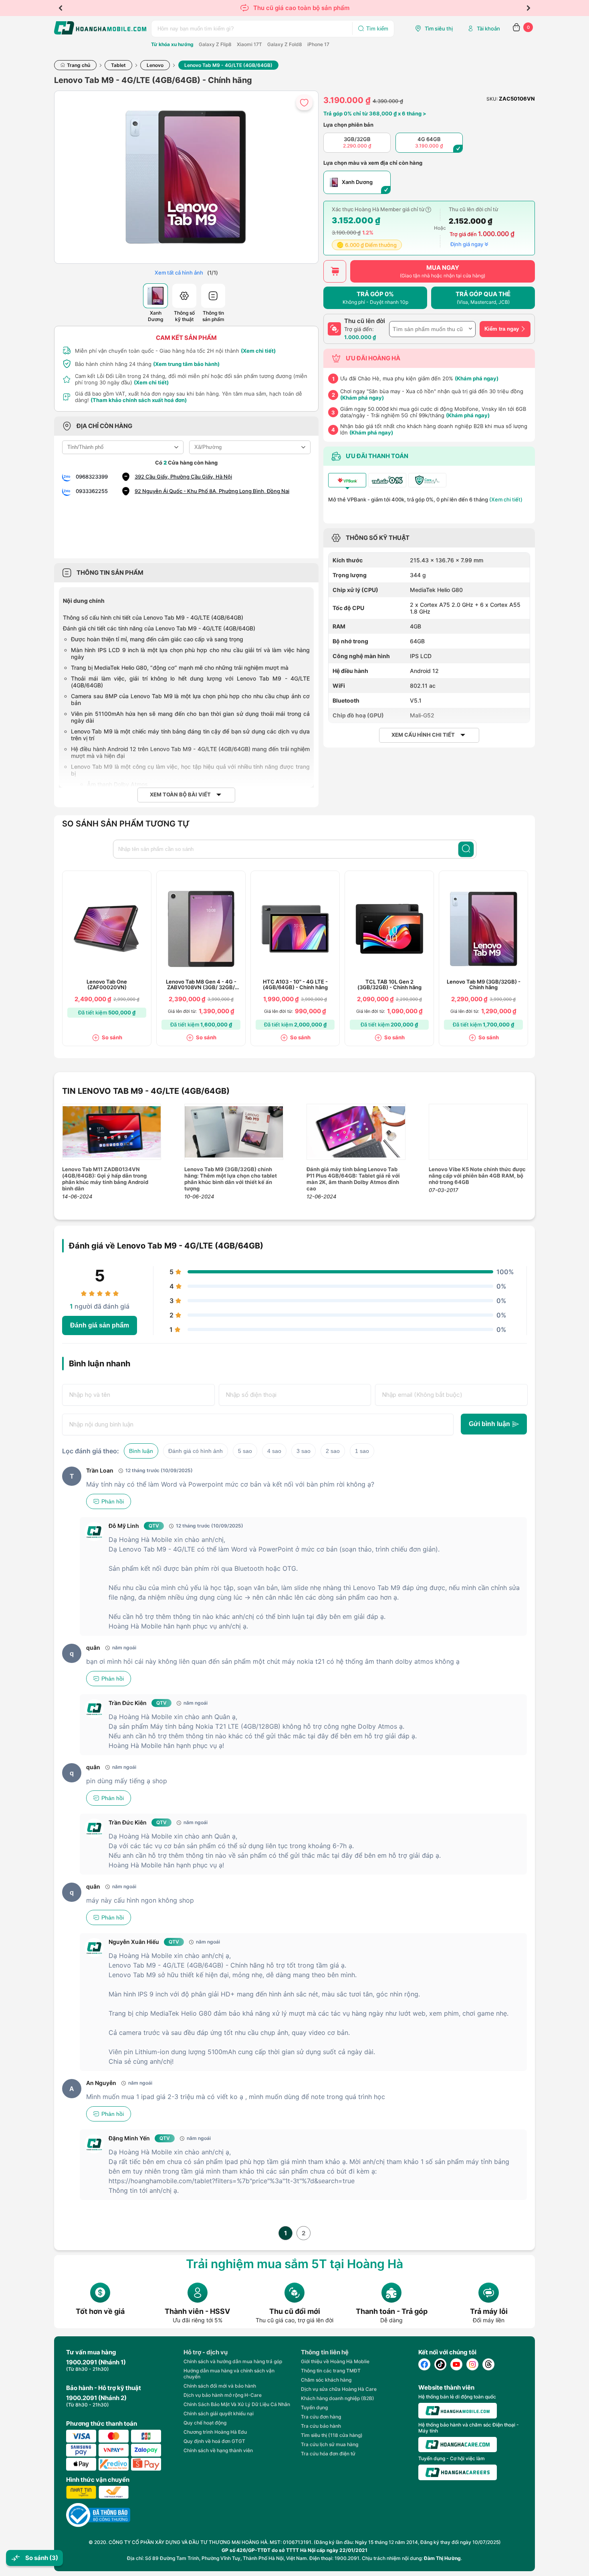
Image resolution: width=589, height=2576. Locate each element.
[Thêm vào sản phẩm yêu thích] (304, 102)
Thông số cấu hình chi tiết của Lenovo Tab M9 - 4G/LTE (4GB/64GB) (153, 617)
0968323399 (92, 477)
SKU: (492, 99)
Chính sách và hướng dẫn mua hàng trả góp (233, 2361)
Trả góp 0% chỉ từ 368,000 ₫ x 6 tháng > (375, 113)
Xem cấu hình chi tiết (423, 735)
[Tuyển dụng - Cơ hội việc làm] (458, 2472)
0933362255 (92, 491)
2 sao (333, 1451)
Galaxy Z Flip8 (215, 44)
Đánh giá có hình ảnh (196, 1451)
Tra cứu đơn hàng (321, 2417)
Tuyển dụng (314, 2407)
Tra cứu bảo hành (321, 2426)
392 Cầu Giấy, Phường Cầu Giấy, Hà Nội (183, 477)
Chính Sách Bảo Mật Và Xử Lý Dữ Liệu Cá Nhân (237, 2404)
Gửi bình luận (489, 1424)
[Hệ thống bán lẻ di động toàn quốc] (458, 2411)
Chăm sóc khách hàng (326, 2380)
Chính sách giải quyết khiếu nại (219, 2413)
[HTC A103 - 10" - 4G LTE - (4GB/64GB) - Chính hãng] (295, 929)
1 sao (362, 1451)
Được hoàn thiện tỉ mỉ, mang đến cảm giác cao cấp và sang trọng (157, 639)
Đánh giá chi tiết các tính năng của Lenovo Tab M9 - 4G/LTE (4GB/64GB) (159, 628)
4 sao (274, 1451)
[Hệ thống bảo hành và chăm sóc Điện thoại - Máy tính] (458, 2445)
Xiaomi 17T (249, 44)
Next (528, 8)
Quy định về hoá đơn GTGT (214, 2441)
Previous (61, 8)
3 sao (304, 1451)
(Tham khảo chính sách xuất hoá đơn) (139, 400)
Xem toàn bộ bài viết (180, 795)
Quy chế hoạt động (205, 2423)
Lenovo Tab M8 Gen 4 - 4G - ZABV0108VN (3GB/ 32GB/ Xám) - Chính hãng (201, 985)
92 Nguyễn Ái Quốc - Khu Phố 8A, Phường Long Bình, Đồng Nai (212, 491)
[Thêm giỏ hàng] (335, 271)
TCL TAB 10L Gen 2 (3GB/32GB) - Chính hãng (389, 985)
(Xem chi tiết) (258, 351)
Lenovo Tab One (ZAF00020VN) (107, 985)
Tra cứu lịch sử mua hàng (330, 2444)
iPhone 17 (318, 44)
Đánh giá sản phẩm (100, 1325)
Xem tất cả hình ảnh (179, 273)
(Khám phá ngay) (477, 378)
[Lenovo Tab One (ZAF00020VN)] (107, 929)
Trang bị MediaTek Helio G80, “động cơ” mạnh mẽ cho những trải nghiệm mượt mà (180, 668)
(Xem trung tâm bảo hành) (186, 364)
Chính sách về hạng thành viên (218, 2450)
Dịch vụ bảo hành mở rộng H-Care (223, 2395)
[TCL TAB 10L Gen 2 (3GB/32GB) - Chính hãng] (389, 929)
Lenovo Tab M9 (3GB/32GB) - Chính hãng (484, 985)
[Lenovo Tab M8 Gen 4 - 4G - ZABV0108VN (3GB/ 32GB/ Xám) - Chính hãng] (201, 929)
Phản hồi (113, 1501)
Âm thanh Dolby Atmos (117, 784)
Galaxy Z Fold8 (285, 44)
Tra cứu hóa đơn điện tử (328, 2454)
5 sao (245, 1451)
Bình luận (141, 1451)
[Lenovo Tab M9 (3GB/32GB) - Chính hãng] (484, 929)
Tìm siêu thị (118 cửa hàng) (332, 2435)
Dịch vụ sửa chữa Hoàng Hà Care (339, 2389)
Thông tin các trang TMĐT (331, 2371)
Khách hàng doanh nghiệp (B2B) (338, 2398)
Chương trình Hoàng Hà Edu (215, 2432)
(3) (54, 2558)
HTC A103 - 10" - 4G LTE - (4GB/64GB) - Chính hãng (295, 985)
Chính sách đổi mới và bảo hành (220, 2386)
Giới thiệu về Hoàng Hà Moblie (335, 2361)
